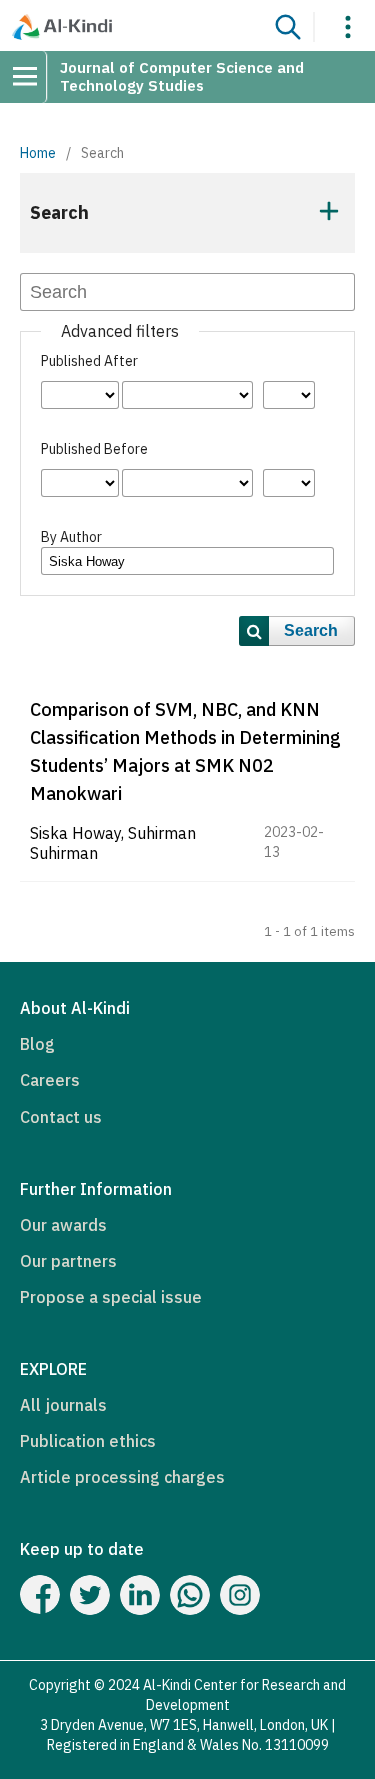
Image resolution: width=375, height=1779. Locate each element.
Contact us (61, 1117)
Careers (50, 1080)
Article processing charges (122, 1477)
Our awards (63, 1225)
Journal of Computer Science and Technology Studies (182, 76)
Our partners (68, 1261)
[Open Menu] (32, 77)
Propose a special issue (111, 1297)
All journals (63, 1405)
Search (311, 630)
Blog (37, 1044)
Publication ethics (88, 1441)
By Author (71, 537)
